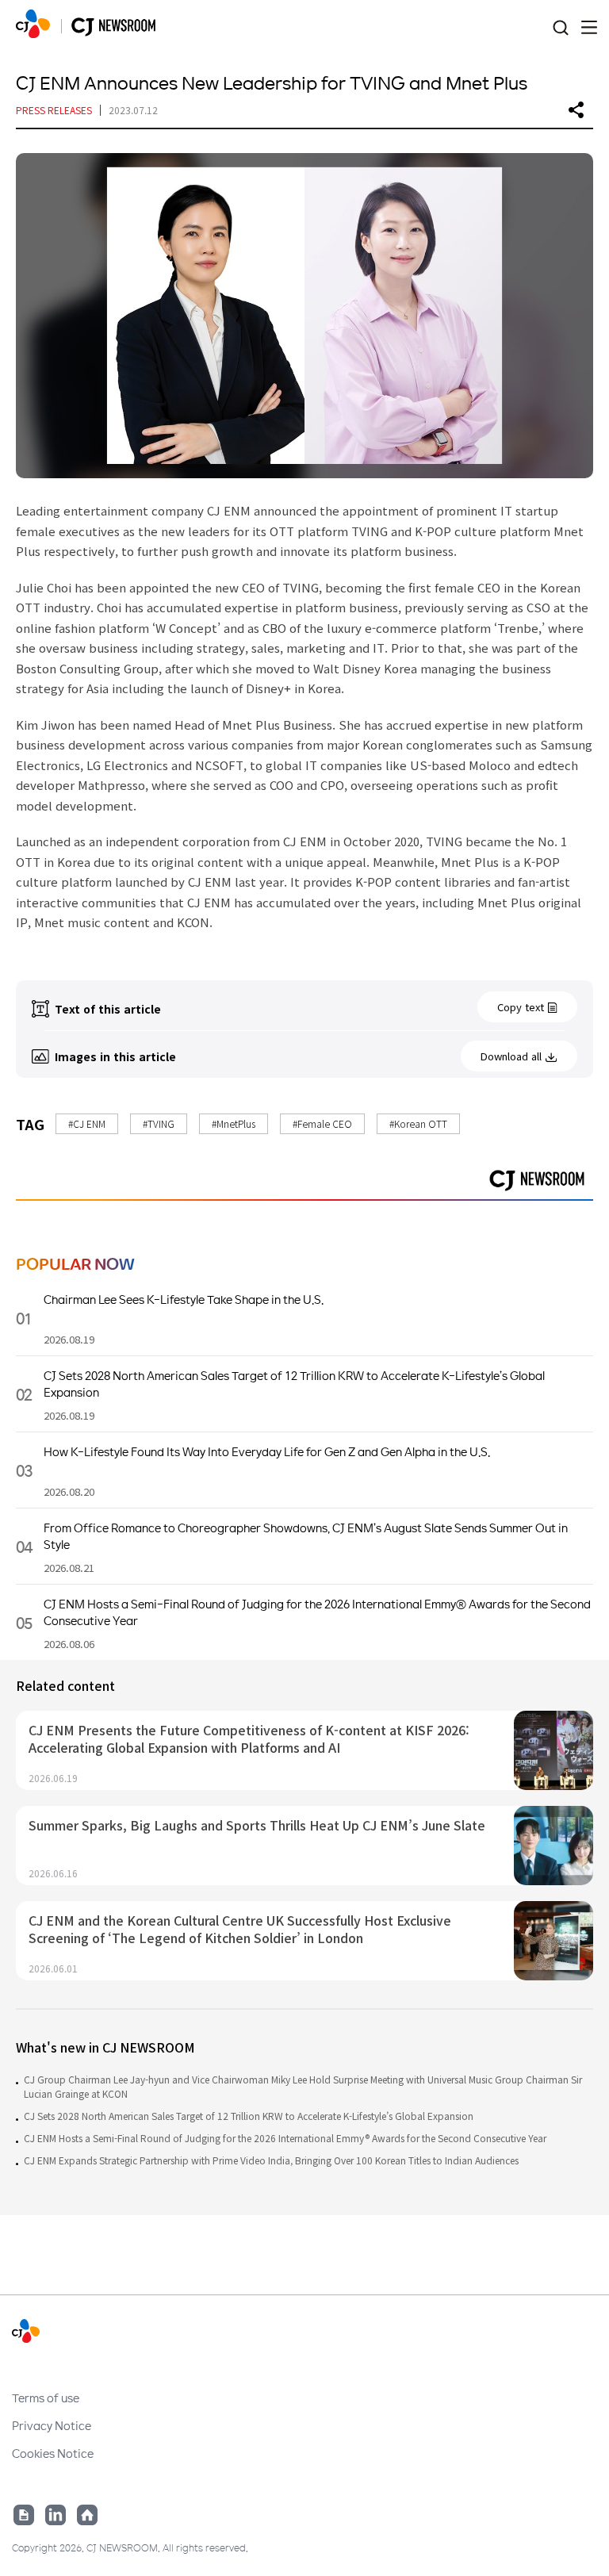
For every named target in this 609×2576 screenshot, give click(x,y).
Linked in (56, 2515)
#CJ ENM (87, 1123)
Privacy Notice (52, 2425)
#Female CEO (322, 1123)
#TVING (159, 1123)
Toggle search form (560, 28)
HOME (33, 24)
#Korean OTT (418, 1123)
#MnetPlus (234, 1123)
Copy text (521, 1007)
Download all (511, 1056)
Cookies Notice (53, 2453)
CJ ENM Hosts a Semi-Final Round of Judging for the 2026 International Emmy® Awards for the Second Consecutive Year (285, 2138)
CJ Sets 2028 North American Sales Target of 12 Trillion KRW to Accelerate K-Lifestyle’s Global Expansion (249, 2116)
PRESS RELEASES (54, 110)
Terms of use (46, 2398)
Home (87, 2515)
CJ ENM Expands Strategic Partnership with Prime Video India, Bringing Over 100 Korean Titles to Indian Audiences (271, 2160)
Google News (24, 2515)
